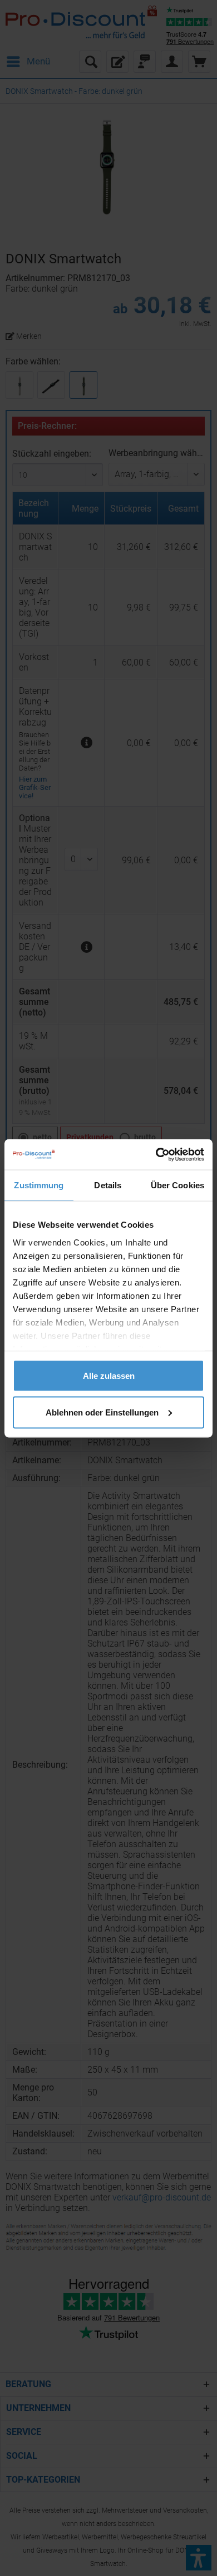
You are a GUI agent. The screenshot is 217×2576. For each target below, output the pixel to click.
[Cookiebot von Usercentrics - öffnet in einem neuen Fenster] (156, 1154)
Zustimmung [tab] (39, 1185)
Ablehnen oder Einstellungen (102, 1412)
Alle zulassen (109, 1376)
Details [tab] (108, 1185)
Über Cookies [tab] (177, 1185)
